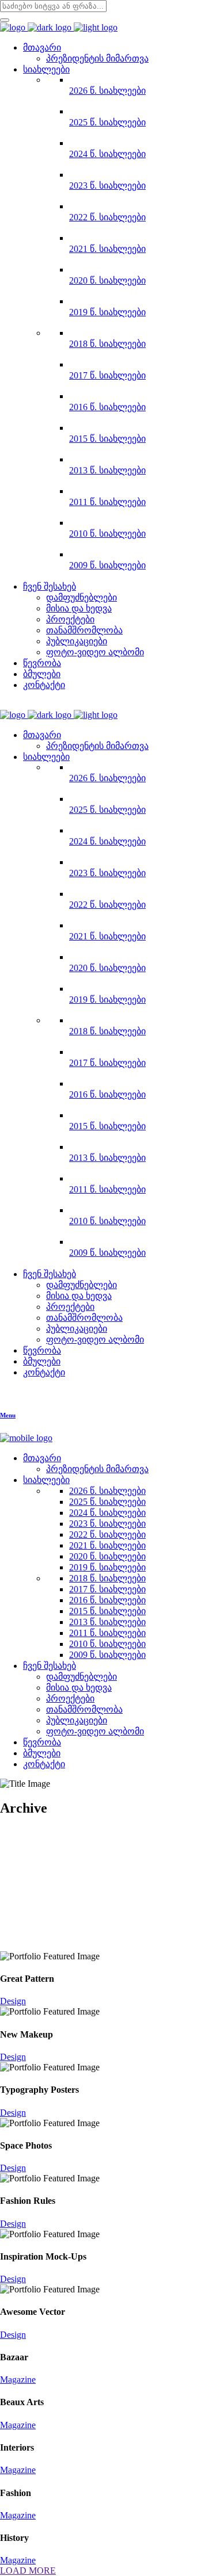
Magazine (18, 2380)
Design (13, 2001)
